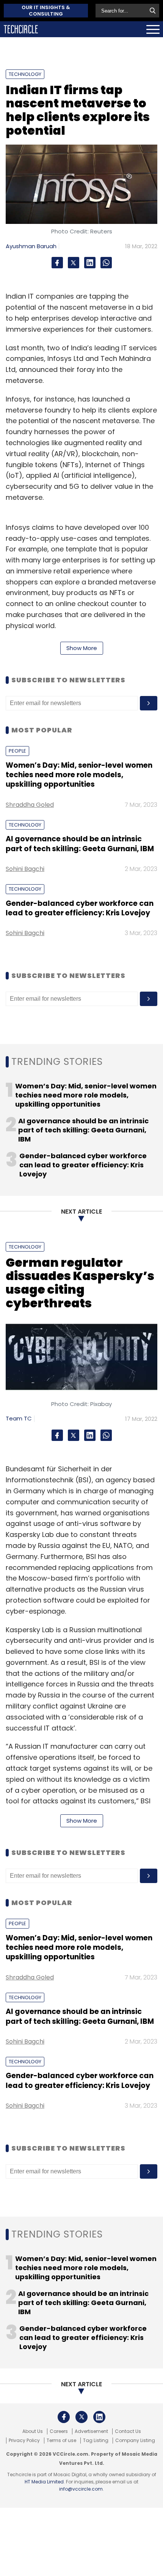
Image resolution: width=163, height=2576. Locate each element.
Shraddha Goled (30, 805)
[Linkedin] (90, 263)
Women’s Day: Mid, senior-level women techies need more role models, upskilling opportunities (79, 775)
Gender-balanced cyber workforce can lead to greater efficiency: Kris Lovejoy (80, 908)
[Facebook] (57, 263)
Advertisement (91, 2431)
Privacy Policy (24, 2441)
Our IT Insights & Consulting (46, 11)
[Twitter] (74, 263)
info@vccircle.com (81, 2489)
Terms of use (61, 2441)
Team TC (19, 1418)
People (17, 751)
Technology (25, 74)
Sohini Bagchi (25, 869)
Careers (59, 2431)
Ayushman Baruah (31, 246)
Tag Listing (96, 2441)
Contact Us (128, 2431)
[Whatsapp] (106, 263)
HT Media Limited (44, 2482)
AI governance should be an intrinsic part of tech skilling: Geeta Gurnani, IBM (80, 844)
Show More (82, 648)
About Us (33, 2431)
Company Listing (135, 2441)
